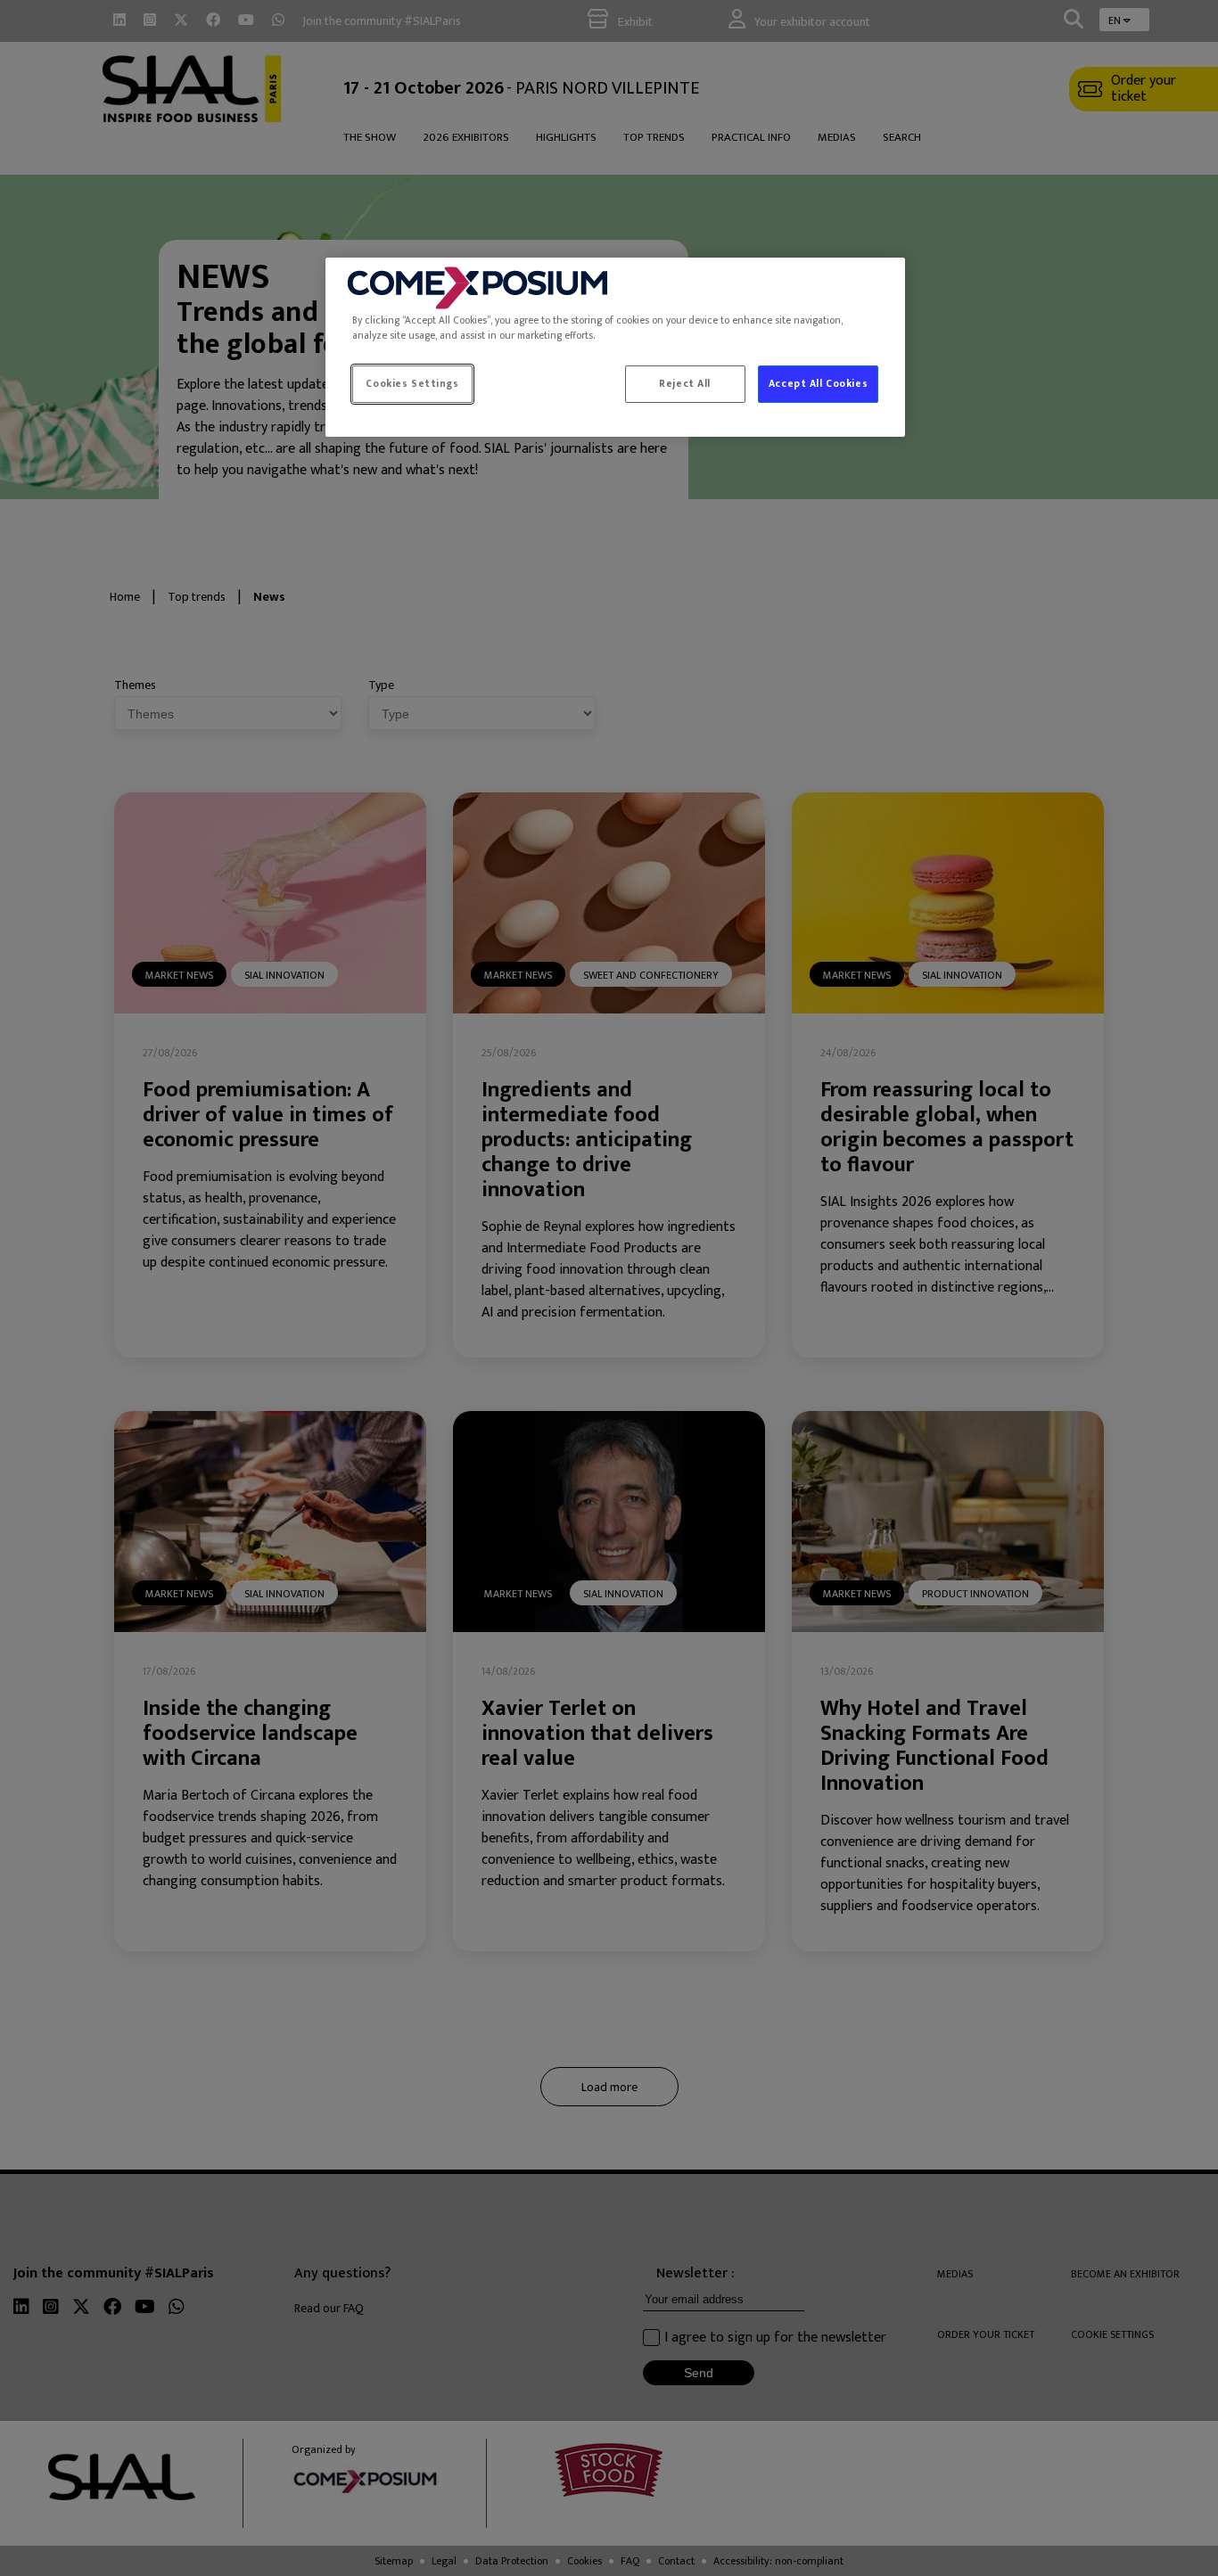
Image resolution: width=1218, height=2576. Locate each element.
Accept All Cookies (818, 384)
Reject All (685, 384)
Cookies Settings (412, 384)
